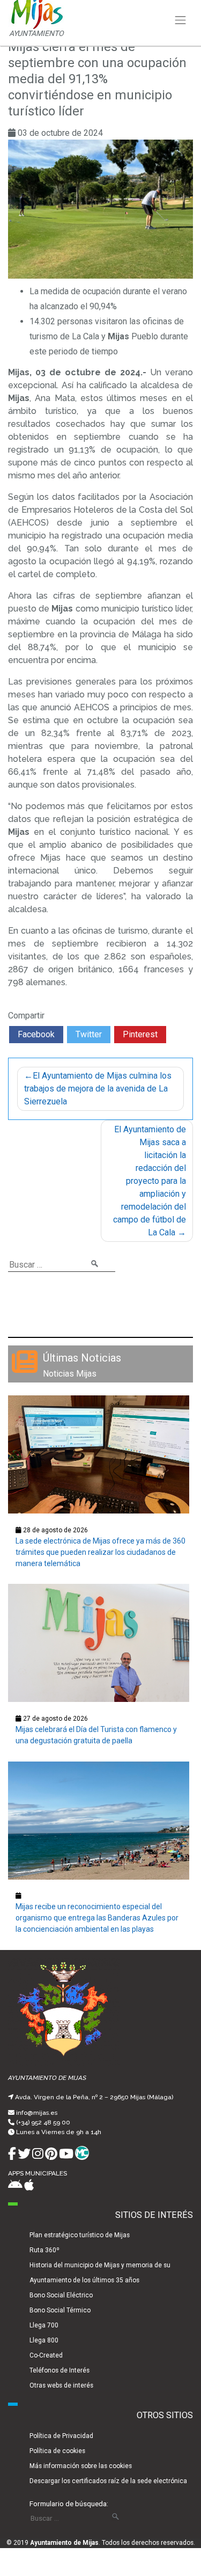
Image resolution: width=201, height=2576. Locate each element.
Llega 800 (44, 2340)
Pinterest (140, 1034)
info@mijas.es (37, 2113)
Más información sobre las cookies (81, 2466)
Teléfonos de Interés (59, 2370)
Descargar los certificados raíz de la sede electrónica (108, 2481)
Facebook (36, 1034)
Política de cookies (57, 2451)
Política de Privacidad (61, 2436)
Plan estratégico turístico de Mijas (80, 2235)
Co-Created (46, 2355)
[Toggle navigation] (181, 20)
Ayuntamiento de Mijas (64, 2543)
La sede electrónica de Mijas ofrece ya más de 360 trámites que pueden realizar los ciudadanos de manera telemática (100, 1552)
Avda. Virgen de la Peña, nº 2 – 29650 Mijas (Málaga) (94, 2097)
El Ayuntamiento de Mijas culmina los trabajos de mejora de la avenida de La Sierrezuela (98, 1089)
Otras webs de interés (61, 2385)
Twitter (89, 1034)
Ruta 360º (44, 2250)
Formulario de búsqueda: (69, 2504)
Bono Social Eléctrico (61, 2295)
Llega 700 (44, 2325)
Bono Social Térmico (60, 2310)
